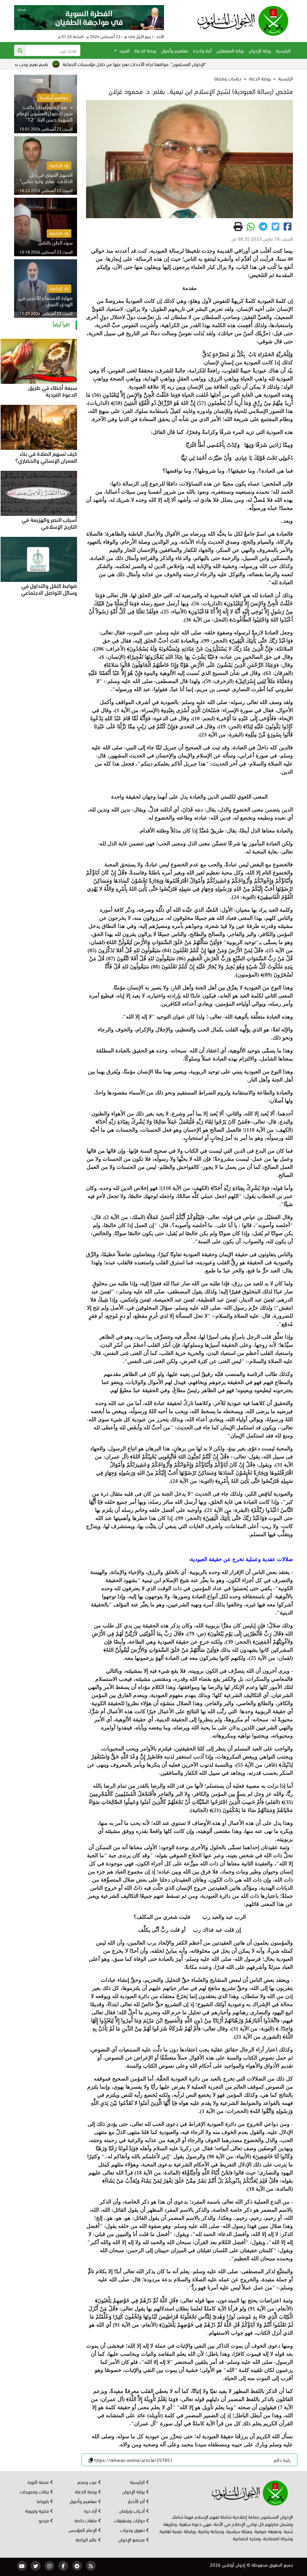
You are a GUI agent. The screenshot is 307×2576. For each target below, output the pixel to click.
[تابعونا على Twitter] (36, 2566)
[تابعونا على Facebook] (63, 2566)
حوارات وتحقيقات (130, 2520)
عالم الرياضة (87, 2539)
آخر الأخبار (137, 2501)
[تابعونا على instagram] (49, 2566)
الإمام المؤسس (83, 2530)
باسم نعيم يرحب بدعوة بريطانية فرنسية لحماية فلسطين (60, 64)
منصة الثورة (39, 2482)
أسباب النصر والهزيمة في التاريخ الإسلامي (49, 523)
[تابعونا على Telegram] (77, 2566)
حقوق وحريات (133, 2530)
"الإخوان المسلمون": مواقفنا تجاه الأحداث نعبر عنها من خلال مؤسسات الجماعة (197, 64)
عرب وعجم (88, 2482)
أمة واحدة (202, 50)
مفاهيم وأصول (175, 50)
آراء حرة (91, 2510)
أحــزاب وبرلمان (133, 2510)
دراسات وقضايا (228, 78)
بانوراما (43, 2501)
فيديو (44, 2520)
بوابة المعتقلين (230, 50)
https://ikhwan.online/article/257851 (133, 2460)
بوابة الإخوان (260, 50)
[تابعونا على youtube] (22, 2566)
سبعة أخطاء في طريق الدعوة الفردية (53, 391)
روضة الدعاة (145, 50)
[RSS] (91, 2566)
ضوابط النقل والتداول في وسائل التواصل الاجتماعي (49, 589)
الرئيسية (283, 50)
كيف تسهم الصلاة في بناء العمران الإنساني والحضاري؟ (46, 457)
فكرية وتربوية (38, 2510)
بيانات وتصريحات (35, 2491)
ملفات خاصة (86, 2520)
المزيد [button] (124, 50)
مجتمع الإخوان (132, 2539)
